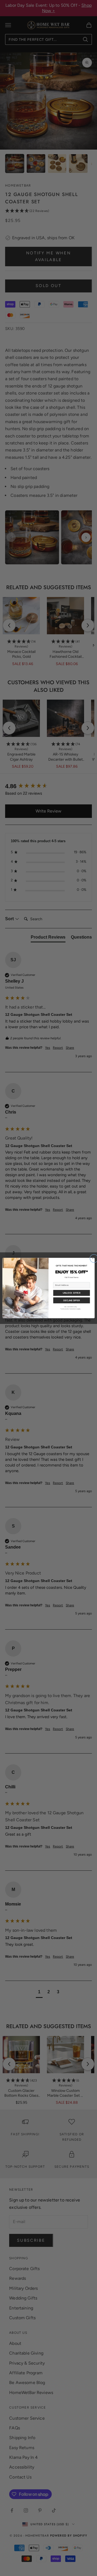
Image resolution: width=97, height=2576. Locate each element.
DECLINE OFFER (72, 1300)
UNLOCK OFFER (72, 1293)
